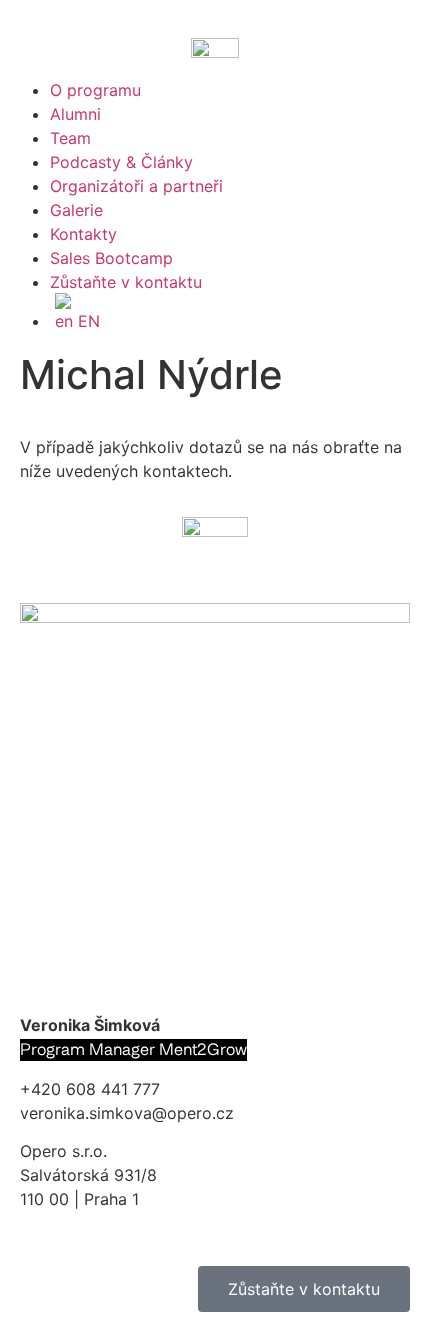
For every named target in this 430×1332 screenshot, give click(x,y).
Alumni (75, 114)
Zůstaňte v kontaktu (126, 282)
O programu (95, 90)
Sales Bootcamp (111, 258)
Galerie (76, 210)
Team (70, 138)
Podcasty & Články (121, 162)
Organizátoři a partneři (136, 186)
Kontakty (83, 234)
